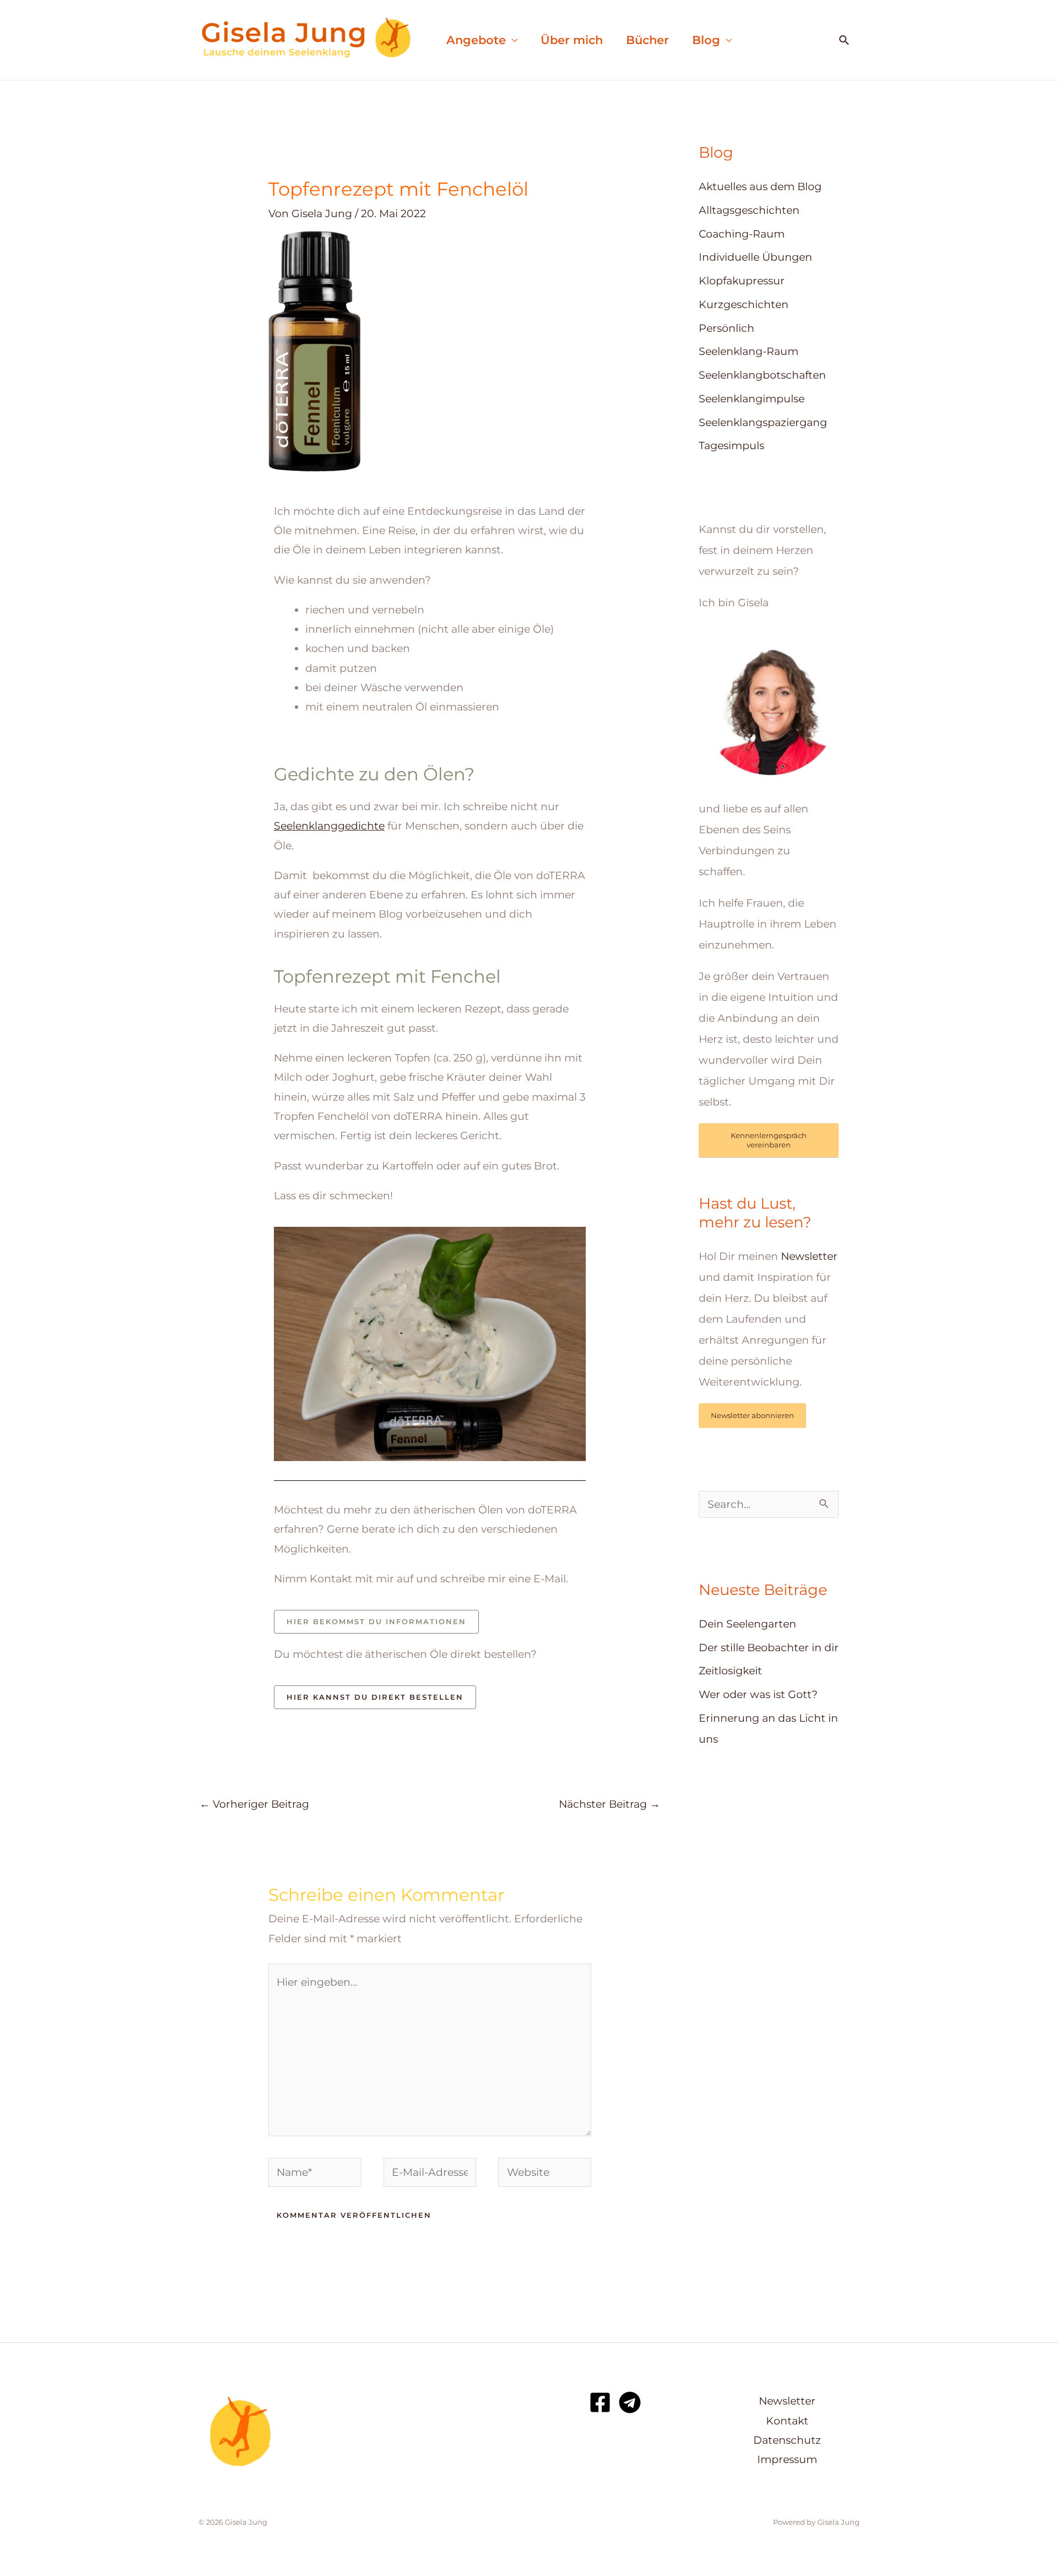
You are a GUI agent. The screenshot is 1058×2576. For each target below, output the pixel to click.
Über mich (572, 40)
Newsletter (809, 1256)
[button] (844, 40)
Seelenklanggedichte (329, 826)
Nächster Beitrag (609, 1804)
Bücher (647, 40)
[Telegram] (630, 2402)
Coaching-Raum (742, 234)
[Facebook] (600, 2402)
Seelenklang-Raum (749, 351)
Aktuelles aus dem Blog (760, 187)
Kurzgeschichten (744, 305)
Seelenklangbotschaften (762, 375)
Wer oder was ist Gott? (758, 1694)
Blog (706, 40)
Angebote (476, 40)
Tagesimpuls (732, 446)
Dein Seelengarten (747, 1624)
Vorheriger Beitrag (254, 1804)
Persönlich (727, 328)
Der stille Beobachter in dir (769, 1648)
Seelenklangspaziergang (763, 422)
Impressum (787, 2459)
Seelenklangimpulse (752, 399)
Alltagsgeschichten (749, 210)
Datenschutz (787, 2440)
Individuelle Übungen (755, 257)
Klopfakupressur (742, 281)
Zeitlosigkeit (730, 1671)
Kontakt (787, 2421)
